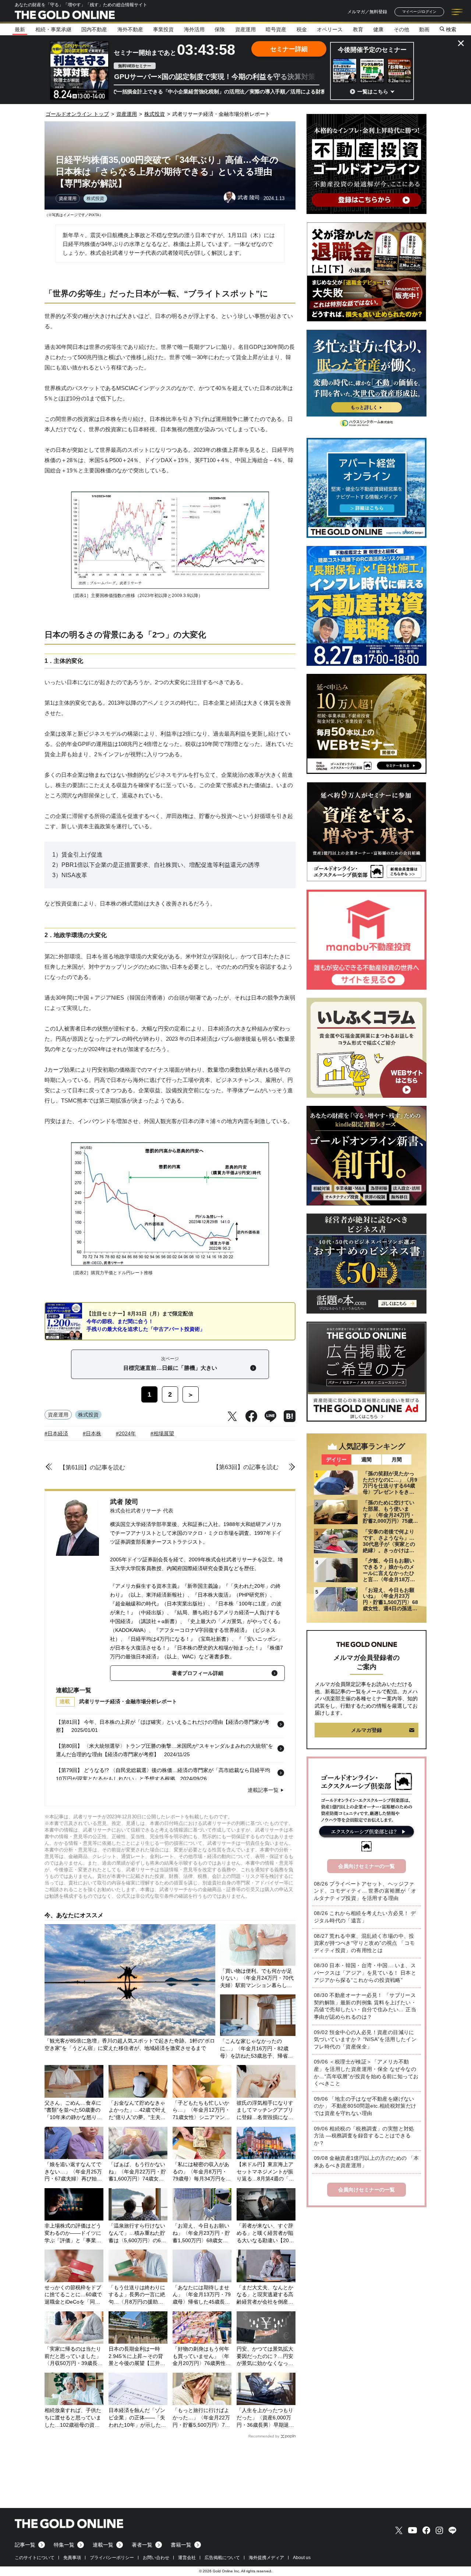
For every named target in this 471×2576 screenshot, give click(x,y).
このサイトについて (35, 2558)
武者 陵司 (124, 1502)
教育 (358, 29)
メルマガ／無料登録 (367, 12)
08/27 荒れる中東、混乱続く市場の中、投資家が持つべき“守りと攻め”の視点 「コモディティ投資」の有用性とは (364, 1943)
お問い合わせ (156, 2558)
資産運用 (245, 29)
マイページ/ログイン (419, 12)
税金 (302, 29)
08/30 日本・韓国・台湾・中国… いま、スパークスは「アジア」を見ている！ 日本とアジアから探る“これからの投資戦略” (365, 1973)
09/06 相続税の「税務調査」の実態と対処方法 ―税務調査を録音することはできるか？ (364, 2136)
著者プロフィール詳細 (198, 1673)
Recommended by (264, 2436)
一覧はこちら (373, 92)
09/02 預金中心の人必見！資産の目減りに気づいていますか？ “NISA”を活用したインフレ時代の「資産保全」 (365, 2039)
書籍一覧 (181, 2545)
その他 (401, 29)
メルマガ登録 (366, 1730)
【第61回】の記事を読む (92, 1467)
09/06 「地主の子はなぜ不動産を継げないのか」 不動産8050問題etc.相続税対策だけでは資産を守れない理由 (365, 2106)
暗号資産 (276, 29)
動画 (424, 29)
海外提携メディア (266, 2558)
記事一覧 (25, 2545)
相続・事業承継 (53, 29)
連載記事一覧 (263, 1790)
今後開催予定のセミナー (372, 50)
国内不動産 (94, 29)
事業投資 (163, 29)
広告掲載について (222, 2558)
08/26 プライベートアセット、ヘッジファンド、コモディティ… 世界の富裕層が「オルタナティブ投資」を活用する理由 (365, 1891)
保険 (220, 29)
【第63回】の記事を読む (246, 1467)
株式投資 (95, 199)
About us (302, 2558)
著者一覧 (142, 2545)
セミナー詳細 (289, 49)
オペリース (330, 29)
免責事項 (72, 2558)
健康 (378, 29)
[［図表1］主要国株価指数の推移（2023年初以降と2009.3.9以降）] (170, 587)
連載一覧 (103, 2545)
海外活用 (194, 29)
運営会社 (187, 2558)
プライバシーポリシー (112, 2558)
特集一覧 (64, 2545)
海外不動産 (130, 29)
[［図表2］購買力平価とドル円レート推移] (170, 1264)
